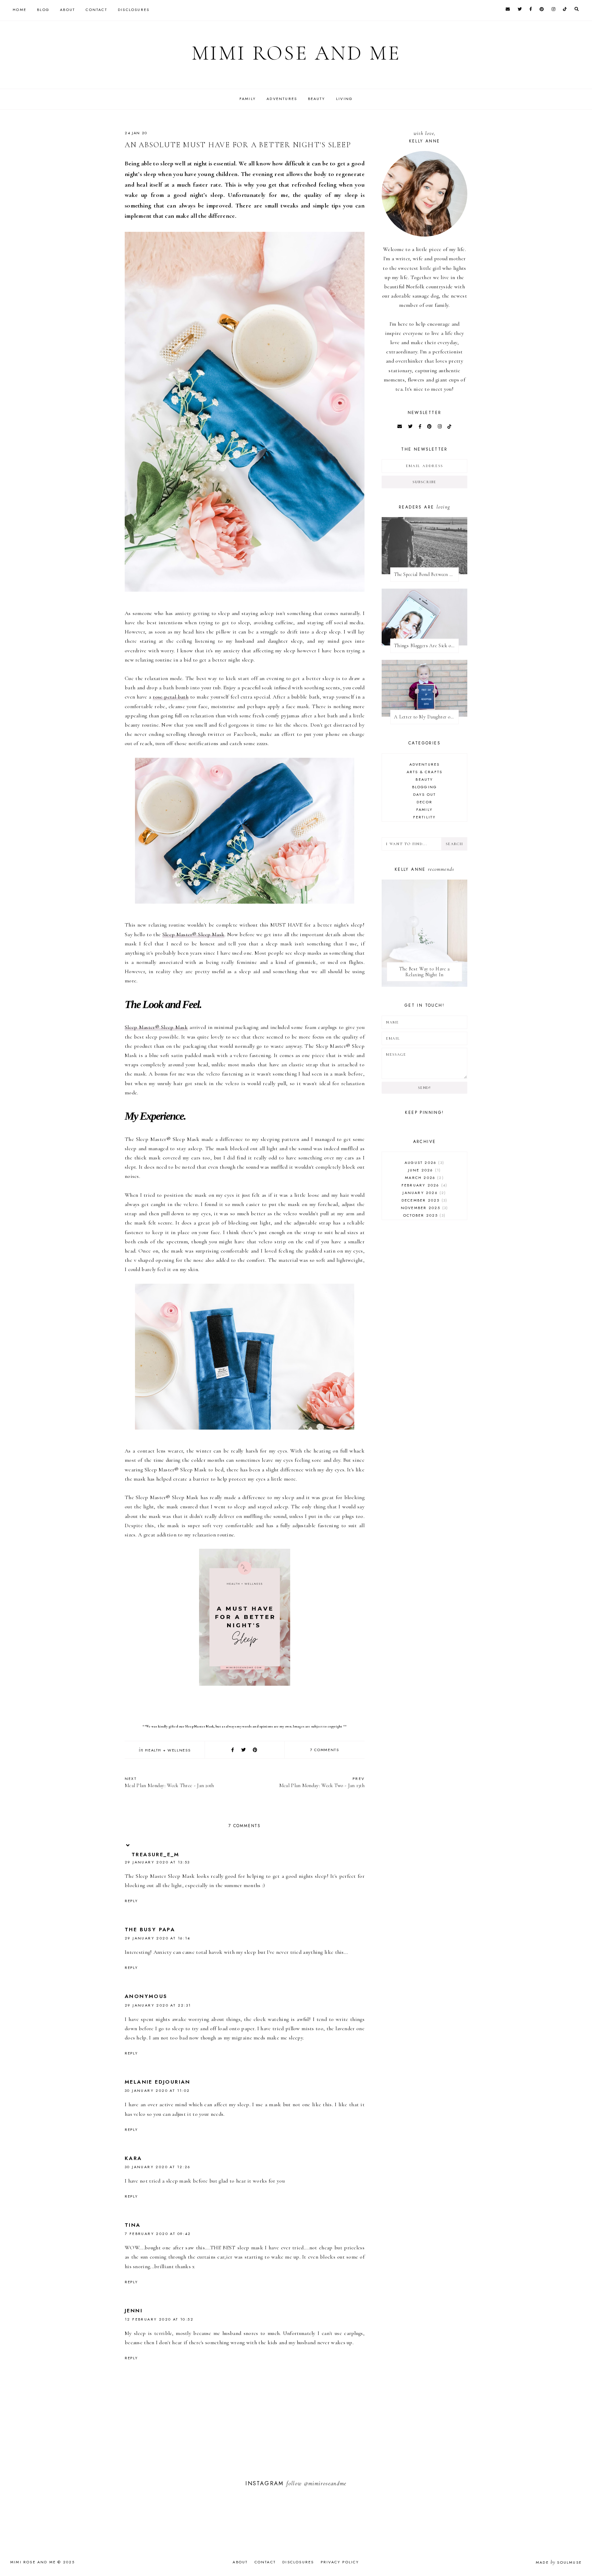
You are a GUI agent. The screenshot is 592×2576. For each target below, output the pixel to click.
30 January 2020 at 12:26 (158, 2167)
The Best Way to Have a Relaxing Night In (424, 972)
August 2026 (424, 1163)
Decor (424, 802)
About (67, 10)
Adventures (282, 99)
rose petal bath (171, 697)
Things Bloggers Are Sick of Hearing (426, 646)
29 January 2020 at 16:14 (158, 1938)
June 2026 (424, 1170)
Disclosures (134, 10)
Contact (96, 10)
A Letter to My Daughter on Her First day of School (426, 717)
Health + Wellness (168, 1750)
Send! (424, 1088)
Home (20, 10)
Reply (131, 1901)
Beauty (317, 99)
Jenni (134, 2311)
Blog (43, 10)
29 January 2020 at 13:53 (157, 1862)
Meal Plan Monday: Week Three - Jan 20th (169, 1782)
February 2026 (424, 1185)
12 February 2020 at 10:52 (159, 2319)
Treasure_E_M (156, 1855)
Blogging (425, 787)
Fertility (425, 817)
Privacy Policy (340, 2562)
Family (248, 99)
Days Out (425, 794)
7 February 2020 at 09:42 (158, 2234)
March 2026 (423, 1178)
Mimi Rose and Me (296, 53)
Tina (133, 2225)
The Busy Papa (150, 1930)
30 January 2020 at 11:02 (157, 2090)
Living (344, 99)
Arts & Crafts (425, 772)
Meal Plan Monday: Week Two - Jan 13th (322, 1782)
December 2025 (424, 1200)
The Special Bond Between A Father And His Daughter (426, 574)
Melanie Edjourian (158, 2082)
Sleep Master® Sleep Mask (194, 934)
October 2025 (424, 1215)
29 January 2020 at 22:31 (158, 2005)
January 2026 (423, 1193)
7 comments (325, 1750)
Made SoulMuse (559, 2562)
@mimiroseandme (325, 2483)
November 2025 (424, 1208)
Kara (133, 2158)
